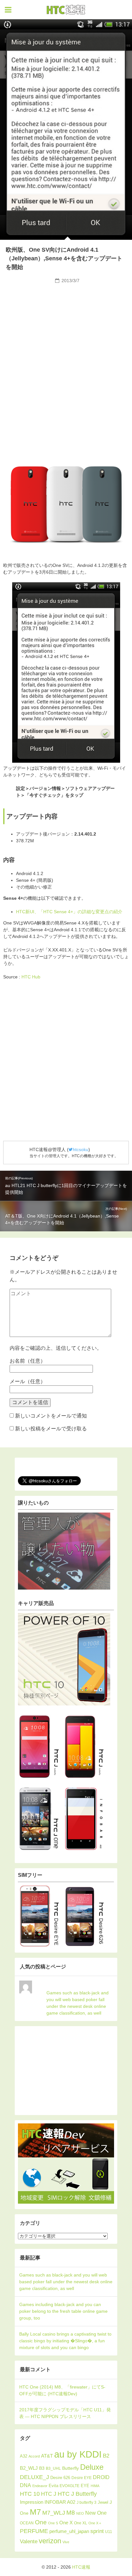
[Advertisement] (66, 334)
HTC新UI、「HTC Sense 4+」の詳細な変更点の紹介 (69, 912)
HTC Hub (31, 977)
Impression (32, 2502)
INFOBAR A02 (60, 2502)
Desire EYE (82, 2478)
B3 (42, 2468)
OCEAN (27, 2523)
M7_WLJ (54, 2513)
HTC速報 (66, 10)
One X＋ (95, 2523)
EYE (85, 2486)
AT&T (47, 2456)
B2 (106, 2456)
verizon (50, 2541)
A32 (24, 2456)
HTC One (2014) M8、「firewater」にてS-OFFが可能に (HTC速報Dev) (62, 2390)
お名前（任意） (28, 1361)
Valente (29, 2541)
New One (96, 2513)
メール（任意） (28, 1381)
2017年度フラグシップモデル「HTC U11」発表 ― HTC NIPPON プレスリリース (65, 2413)
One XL (81, 2523)
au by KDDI (78, 2454)
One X (66, 2523)
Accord (34, 2456)
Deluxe (92, 2467)
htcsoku (81, 1149)
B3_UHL (53, 2468)
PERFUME (34, 2531)
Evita (54, 2486)
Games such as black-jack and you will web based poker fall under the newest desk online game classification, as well (78, 2003)
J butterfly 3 (87, 2502)
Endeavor (40, 2486)
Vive (66, 2542)
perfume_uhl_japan (69, 2531)
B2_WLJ (29, 2468)
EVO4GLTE (70, 2486)
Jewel (103, 2502)
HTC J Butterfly (77, 2494)
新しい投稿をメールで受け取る (51, 1429)
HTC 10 (30, 2494)
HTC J (49, 2494)
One (41, 2522)
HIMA (95, 2486)
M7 (35, 2512)
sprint (97, 2531)
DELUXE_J (34, 2477)
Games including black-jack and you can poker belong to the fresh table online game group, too (63, 2311)
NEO (80, 2513)
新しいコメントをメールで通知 (51, 1416)
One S (53, 2523)
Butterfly (70, 2468)
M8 (71, 2512)
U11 (109, 2532)
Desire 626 (60, 2478)
